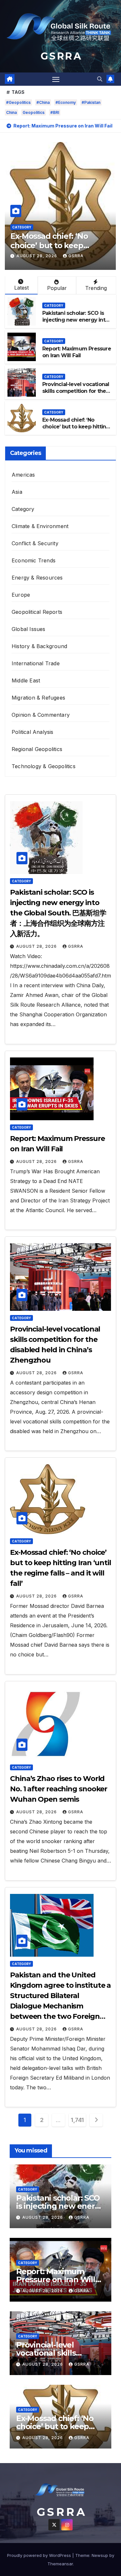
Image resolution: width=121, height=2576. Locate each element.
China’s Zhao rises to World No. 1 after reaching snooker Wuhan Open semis (59, 1789)
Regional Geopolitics (37, 749)
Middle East (26, 680)
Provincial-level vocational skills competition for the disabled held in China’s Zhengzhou (76, 394)
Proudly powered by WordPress (40, 2555)
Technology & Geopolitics (44, 766)
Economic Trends (34, 560)
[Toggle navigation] (56, 79)
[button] (100, 79)
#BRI (55, 112)
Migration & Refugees (38, 698)
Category (22, 227)
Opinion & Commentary (41, 715)
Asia (17, 492)
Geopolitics (34, 112)
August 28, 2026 (37, 256)
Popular (57, 288)
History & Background (39, 646)
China (11, 112)
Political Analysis (33, 732)
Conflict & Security (35, 543)
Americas (23, 475)
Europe (21, 595)
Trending (96, 288)
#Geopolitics (18, 102)
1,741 (77, 2120)
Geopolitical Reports (37, 612)
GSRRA (76, 256)
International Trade (36, 663)
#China (43, 102)
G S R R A (61, 56)
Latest (21, 288)
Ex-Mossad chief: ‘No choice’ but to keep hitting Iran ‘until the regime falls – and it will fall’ (76, 430)
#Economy (66, 102)
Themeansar (60, 2564)
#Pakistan (91, 102)
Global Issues (29, 629)
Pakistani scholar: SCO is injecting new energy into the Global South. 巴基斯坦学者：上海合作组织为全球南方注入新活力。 (58, 913)
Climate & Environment (40, 526)
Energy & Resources (37, 578)
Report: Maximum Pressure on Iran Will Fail (77, 352)
